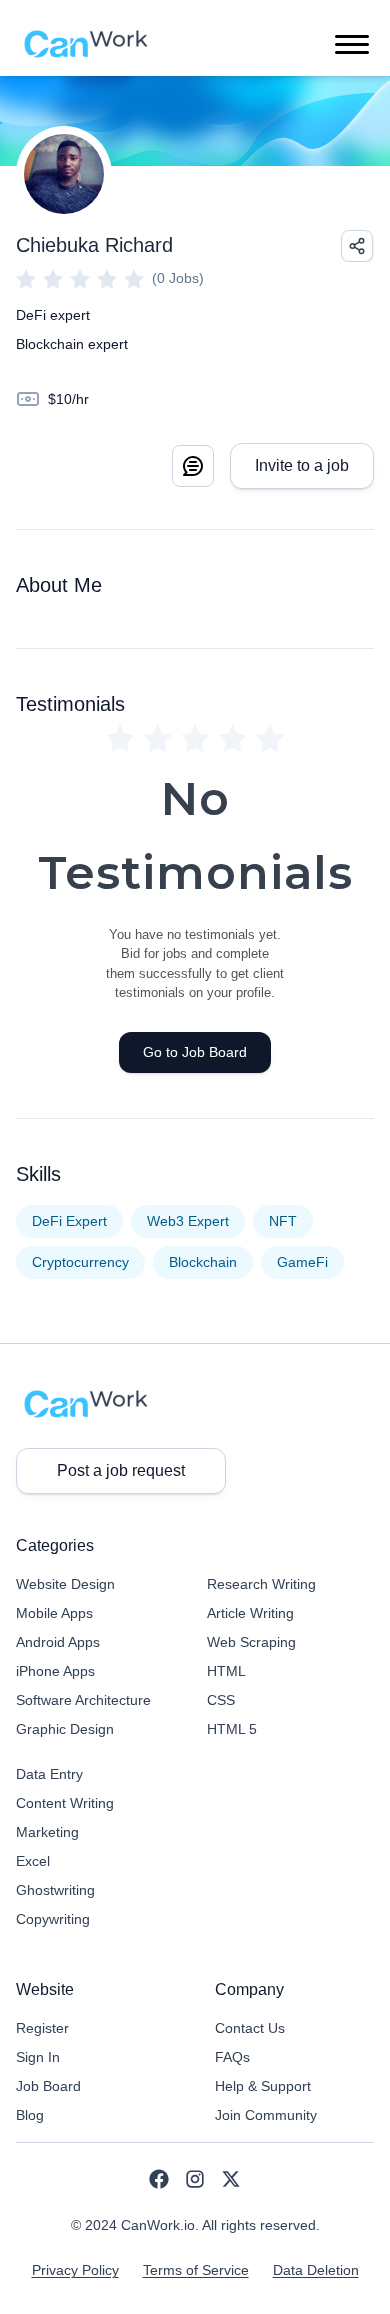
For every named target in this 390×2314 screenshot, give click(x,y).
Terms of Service (196, 2270)
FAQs (232, 2057)
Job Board (48, 2086)
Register (42, 2028)
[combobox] (357, 246)
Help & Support (263, 2086)
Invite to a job (302, 465)
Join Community (266, 2115)
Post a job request (121, 1470)
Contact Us (250, 2028)
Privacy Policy (75, 2270)
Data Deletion (316, 2270)
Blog (30, 2115)
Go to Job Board (195, 1052)
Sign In (38, 2057)
